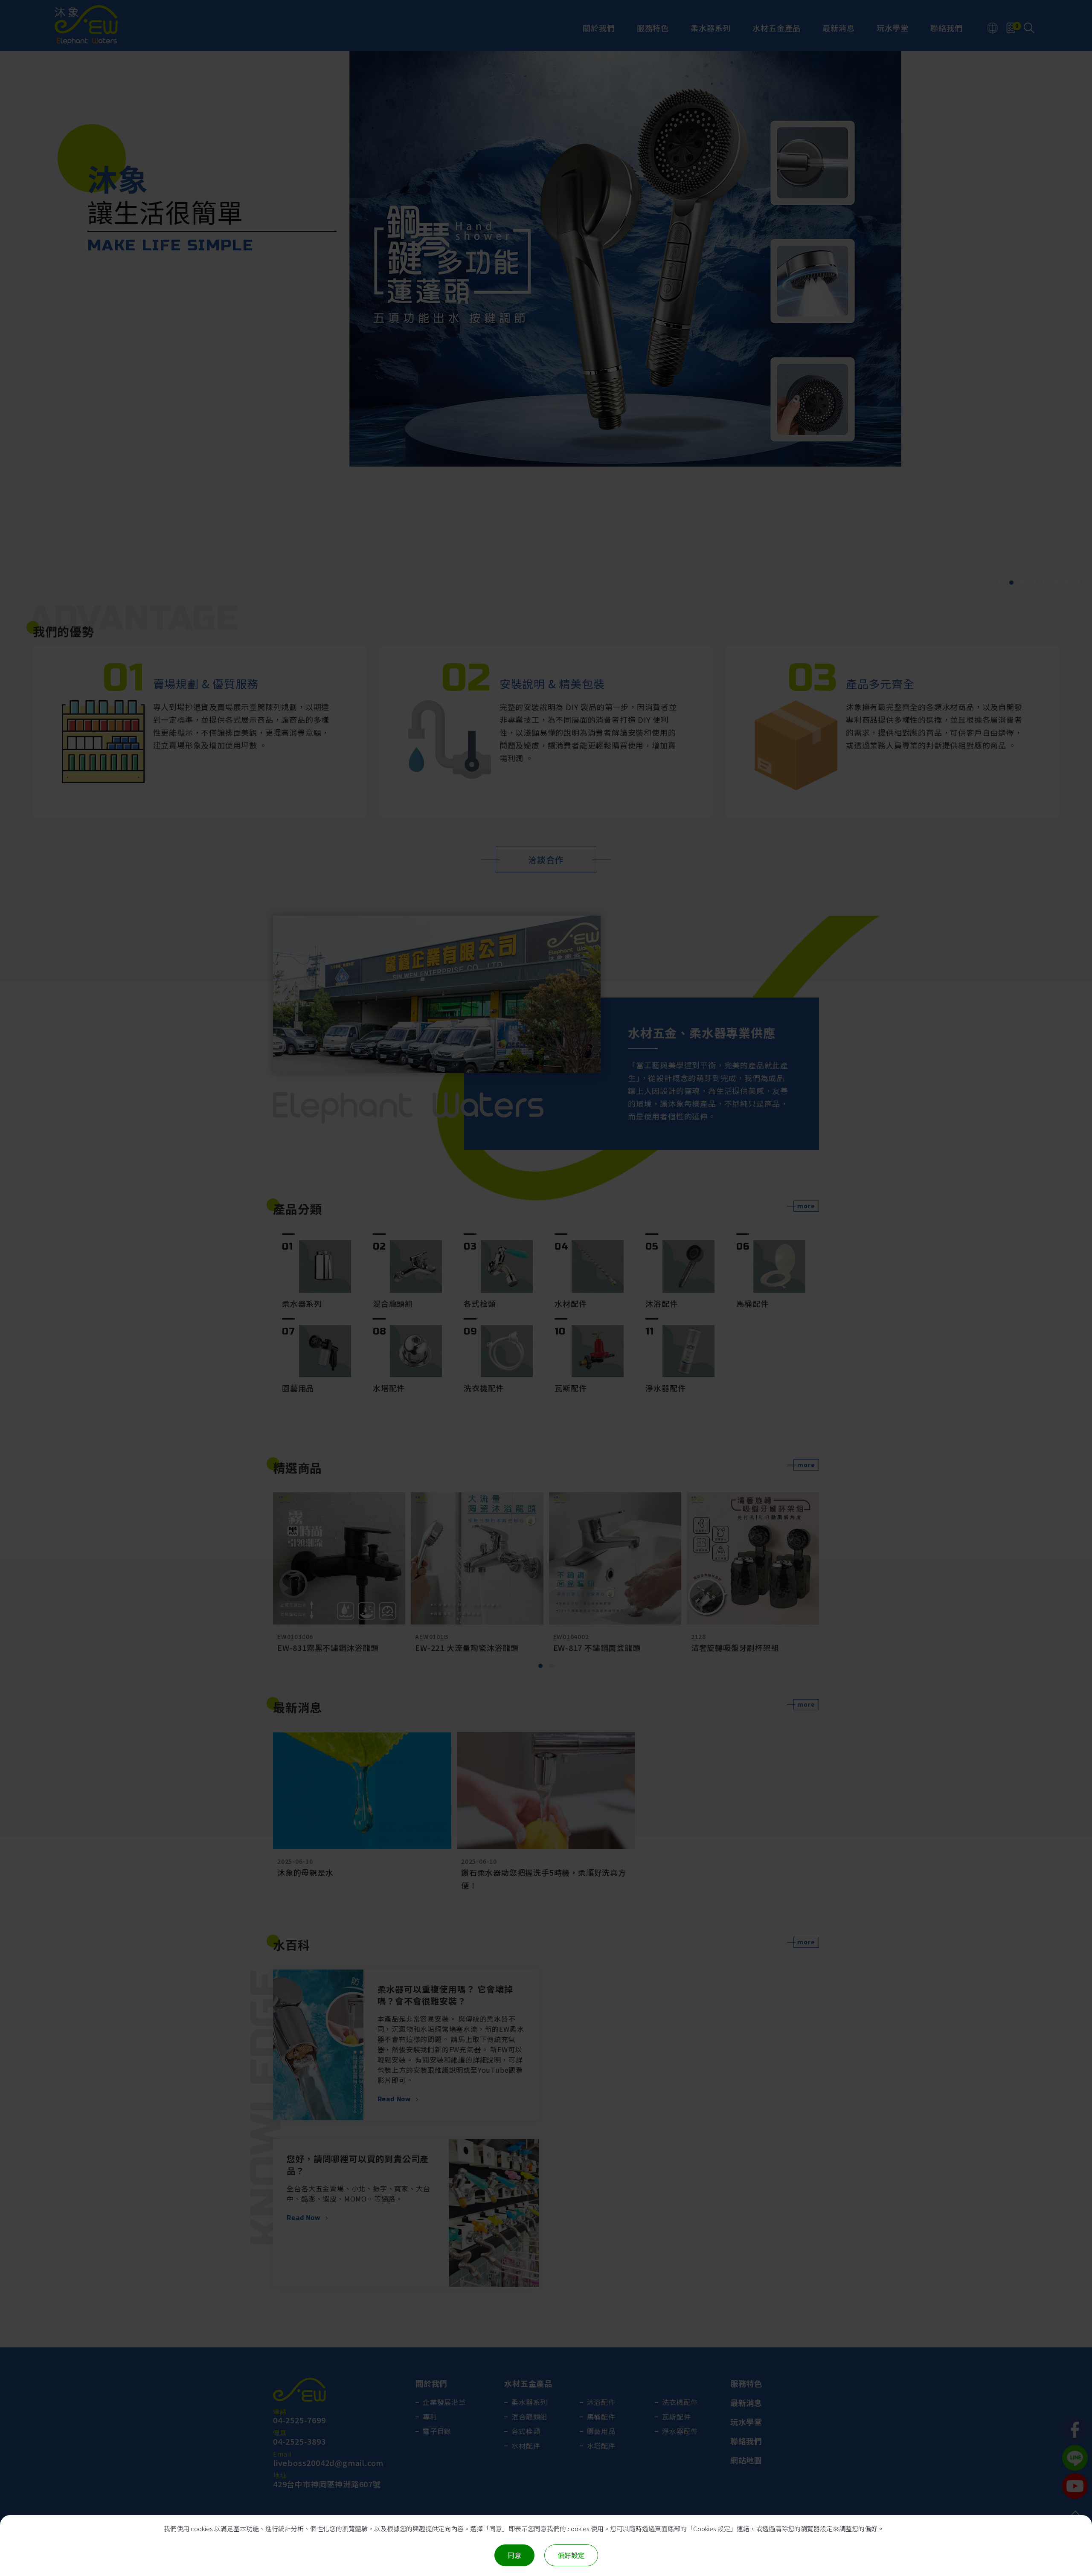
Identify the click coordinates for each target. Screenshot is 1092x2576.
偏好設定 (571, 2555)
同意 (514, 2555)
